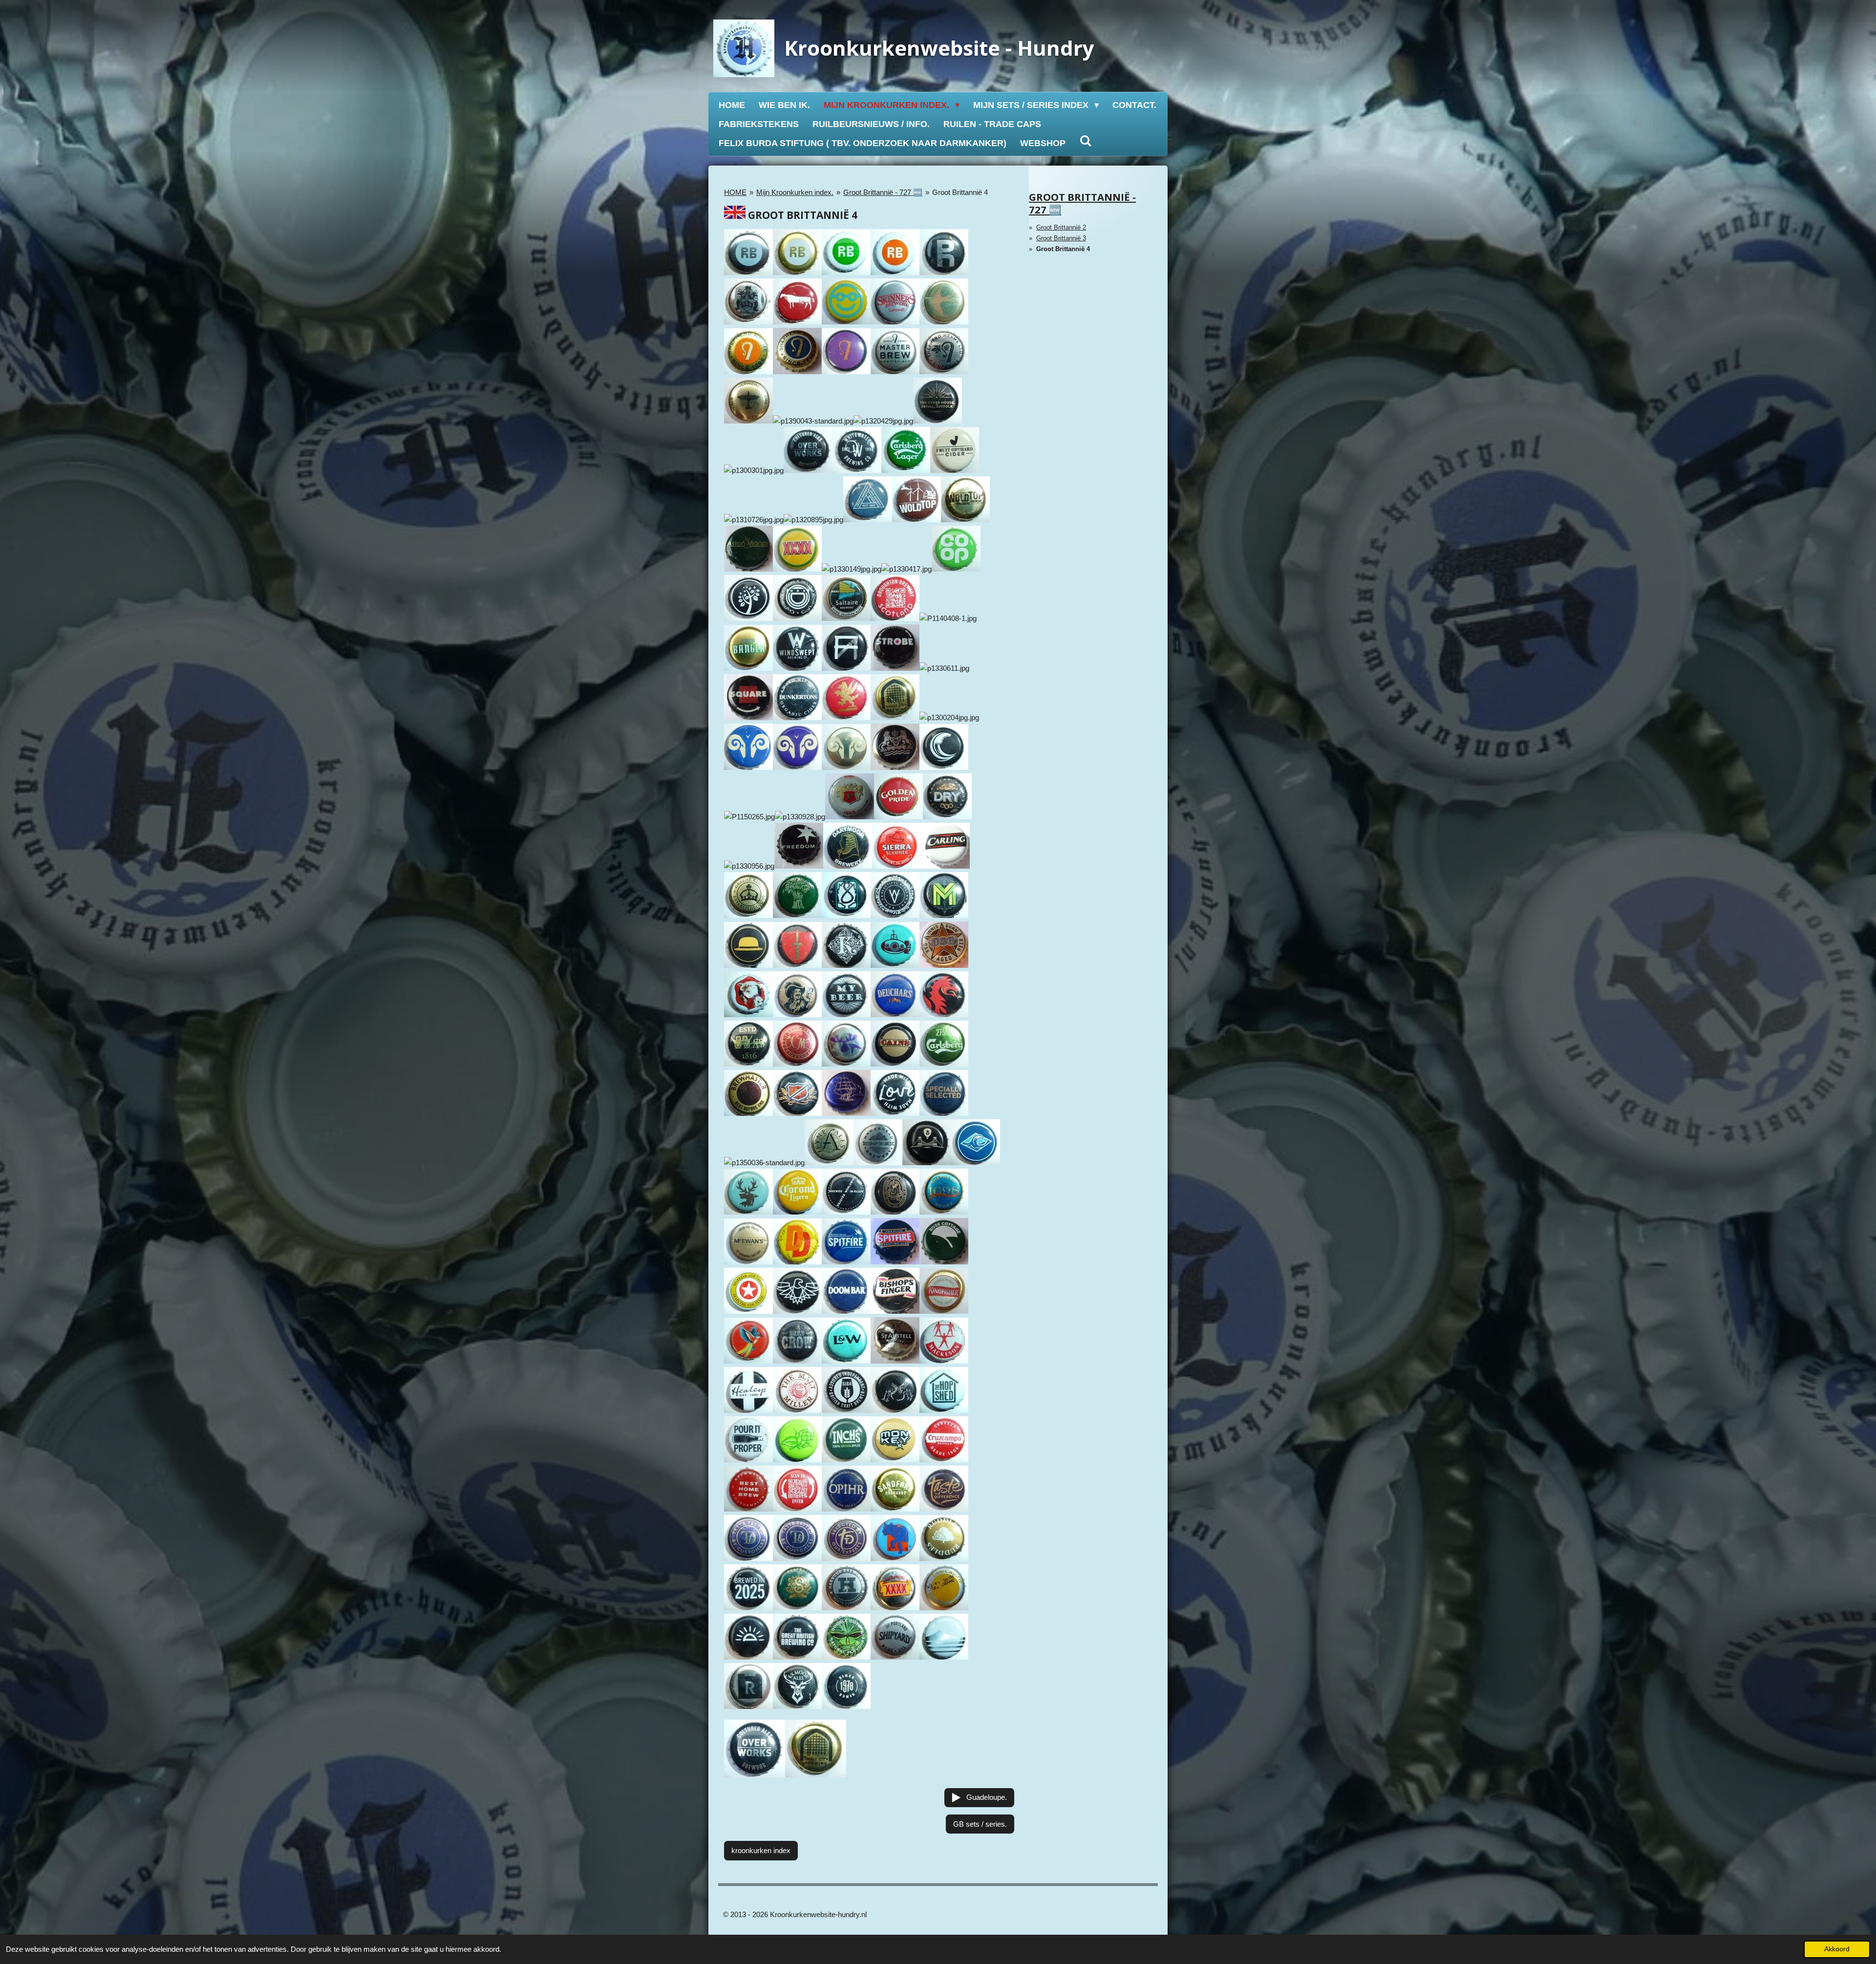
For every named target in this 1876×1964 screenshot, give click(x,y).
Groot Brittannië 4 (960, 192)
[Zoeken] (1085, 141)
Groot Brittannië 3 (1061, 238)
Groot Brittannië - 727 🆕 (883, 192)
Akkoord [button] (1837, 1949)
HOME (735, 192)
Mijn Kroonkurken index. (795, 192)
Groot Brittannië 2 (1061, 227)
